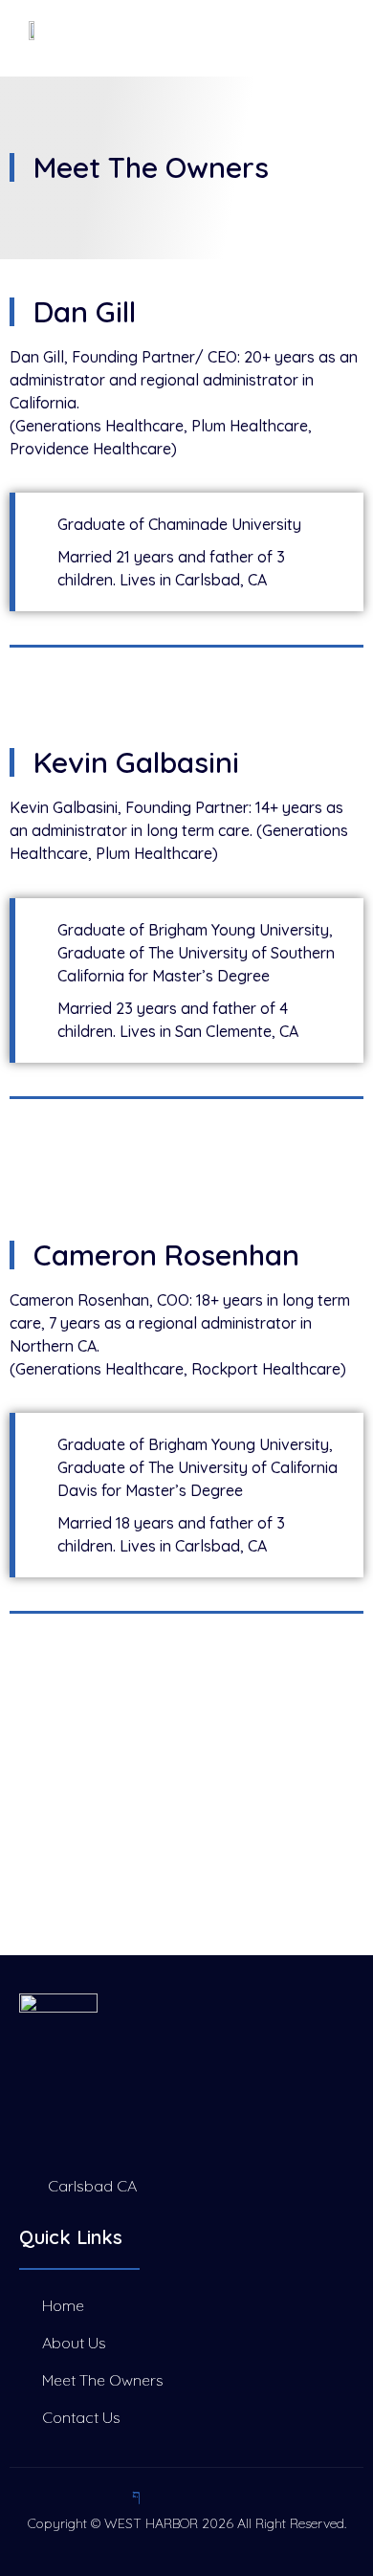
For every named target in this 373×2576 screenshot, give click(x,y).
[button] (281, 38)
